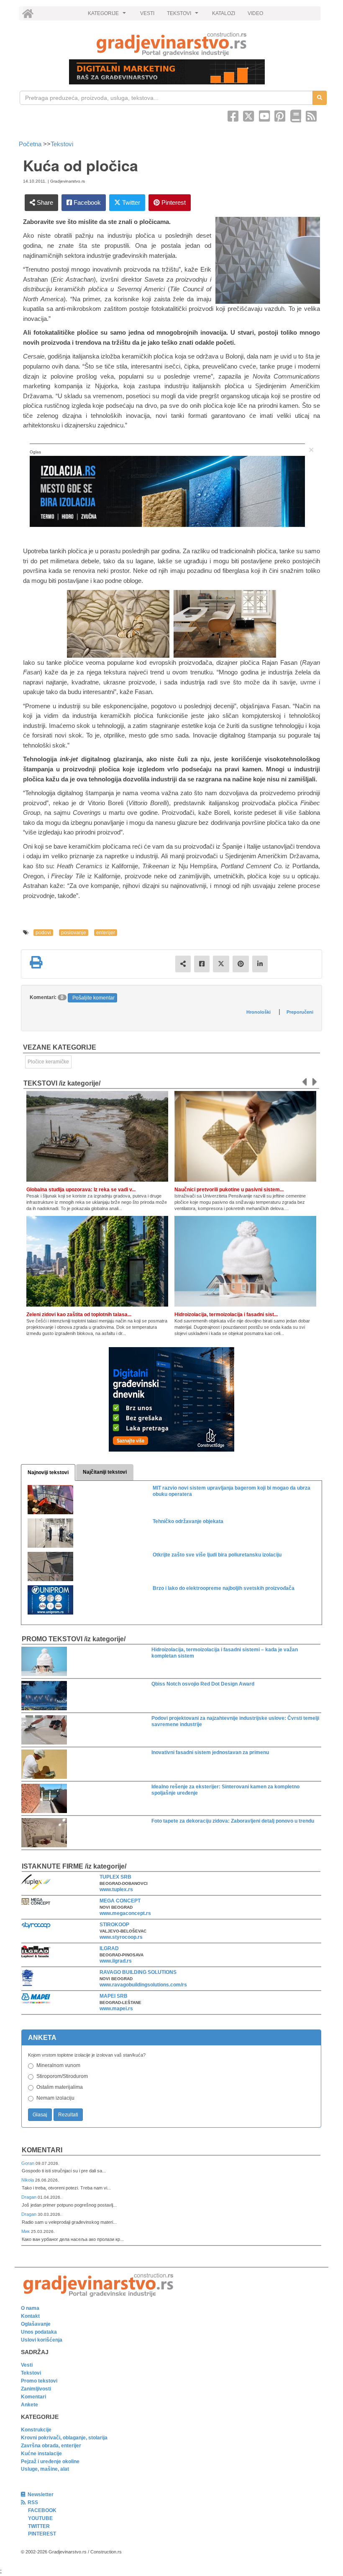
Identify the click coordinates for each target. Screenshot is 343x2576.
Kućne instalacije (41, 2454)
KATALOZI (224, 13)
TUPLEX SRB (115, 1877)
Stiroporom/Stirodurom (62, 2076)
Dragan (29, 2197)
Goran (28, 2163)
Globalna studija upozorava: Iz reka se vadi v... (81, 1190)
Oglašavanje (36, 2324)
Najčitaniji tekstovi (105, 1472)
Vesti (27, 2365)
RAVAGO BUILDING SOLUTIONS (138, 1972)
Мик (26, 2231)
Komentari (42, 2150)
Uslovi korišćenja (42, 2340)
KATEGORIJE (108, 15)
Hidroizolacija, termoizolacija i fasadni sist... (226, 1315)
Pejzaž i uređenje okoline (50, 2462)
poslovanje (74, 933)
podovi (43, 933)
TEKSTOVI (184, 15)
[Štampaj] (36, 962)
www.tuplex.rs (116, 1889)
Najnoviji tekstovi (48, 1472)
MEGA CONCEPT (120, 1901)
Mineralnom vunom (58, 2065)
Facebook (86, 202)
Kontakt (30, 2316)
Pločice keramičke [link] (48, 1062)
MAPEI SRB (114, 1996)
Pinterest (173, 202)
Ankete (29, 2405)
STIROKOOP (114, 1925)
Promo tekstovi (39, 2381)
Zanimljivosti (36, 2389)
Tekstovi (62, 144)
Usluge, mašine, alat (45, 2469)
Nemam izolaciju (55, 2098)
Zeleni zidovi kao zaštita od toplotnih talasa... (79, 1315)
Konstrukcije (36, 2430)
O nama (30, 2308)
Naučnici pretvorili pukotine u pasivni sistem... (229, 1190)
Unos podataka (39, 2332)
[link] (171, 44)
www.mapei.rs (116, 2009)
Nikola (28, 2180)
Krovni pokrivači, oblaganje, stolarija (64, 2438)
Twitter (130, 202)
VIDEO (255, 13)
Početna (31, 144)
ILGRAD (109, 1948)
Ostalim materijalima (60, 2087)
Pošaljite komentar (93, 998)
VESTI (147, 13)
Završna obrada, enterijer (51, 2446)
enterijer (106, 933)
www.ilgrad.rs (116, 1961)
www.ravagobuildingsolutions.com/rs (143, 1985)
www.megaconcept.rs (125, 1913)
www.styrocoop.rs (121, 1937)
